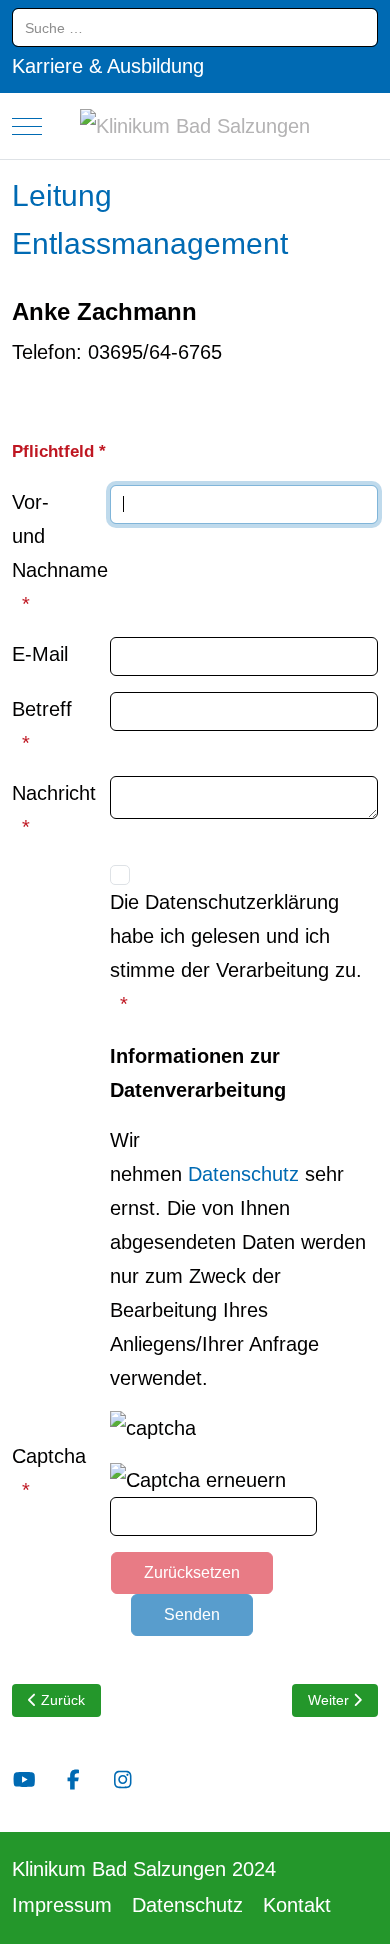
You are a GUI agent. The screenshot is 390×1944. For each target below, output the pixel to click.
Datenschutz (243, 1174)
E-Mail (40, 654)
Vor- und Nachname (55, 536)
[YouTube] (24, 1780)
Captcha (49, 1456)
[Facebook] (73, 1780)
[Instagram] (122, 1780)
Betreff (42, 709)
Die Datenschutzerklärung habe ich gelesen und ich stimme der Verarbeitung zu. (236, 936)
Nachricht (54, 793)
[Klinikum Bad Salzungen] (195, 126)
